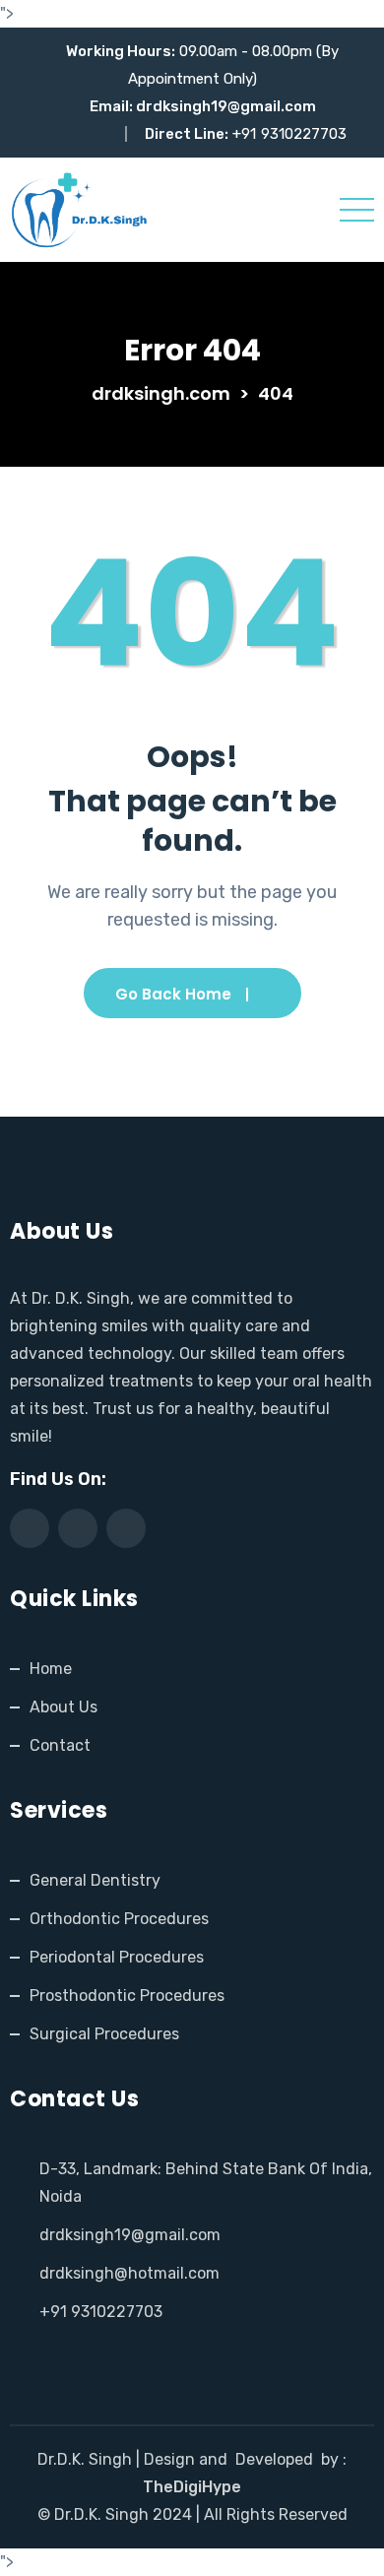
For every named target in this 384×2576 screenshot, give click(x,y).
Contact (60, 1745)
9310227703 (304, 134)
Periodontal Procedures (117, 1957)
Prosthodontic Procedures (127, 1996)
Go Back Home (173, 994)
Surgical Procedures (104, 2034)
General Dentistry (95, 1880)
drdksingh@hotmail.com (129, 2273)
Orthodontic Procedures (119, 1919)
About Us (64, 1707)
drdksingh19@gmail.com (226, 106)
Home (51, 1669)
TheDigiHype (192, 2487)
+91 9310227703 (101, 2312)
